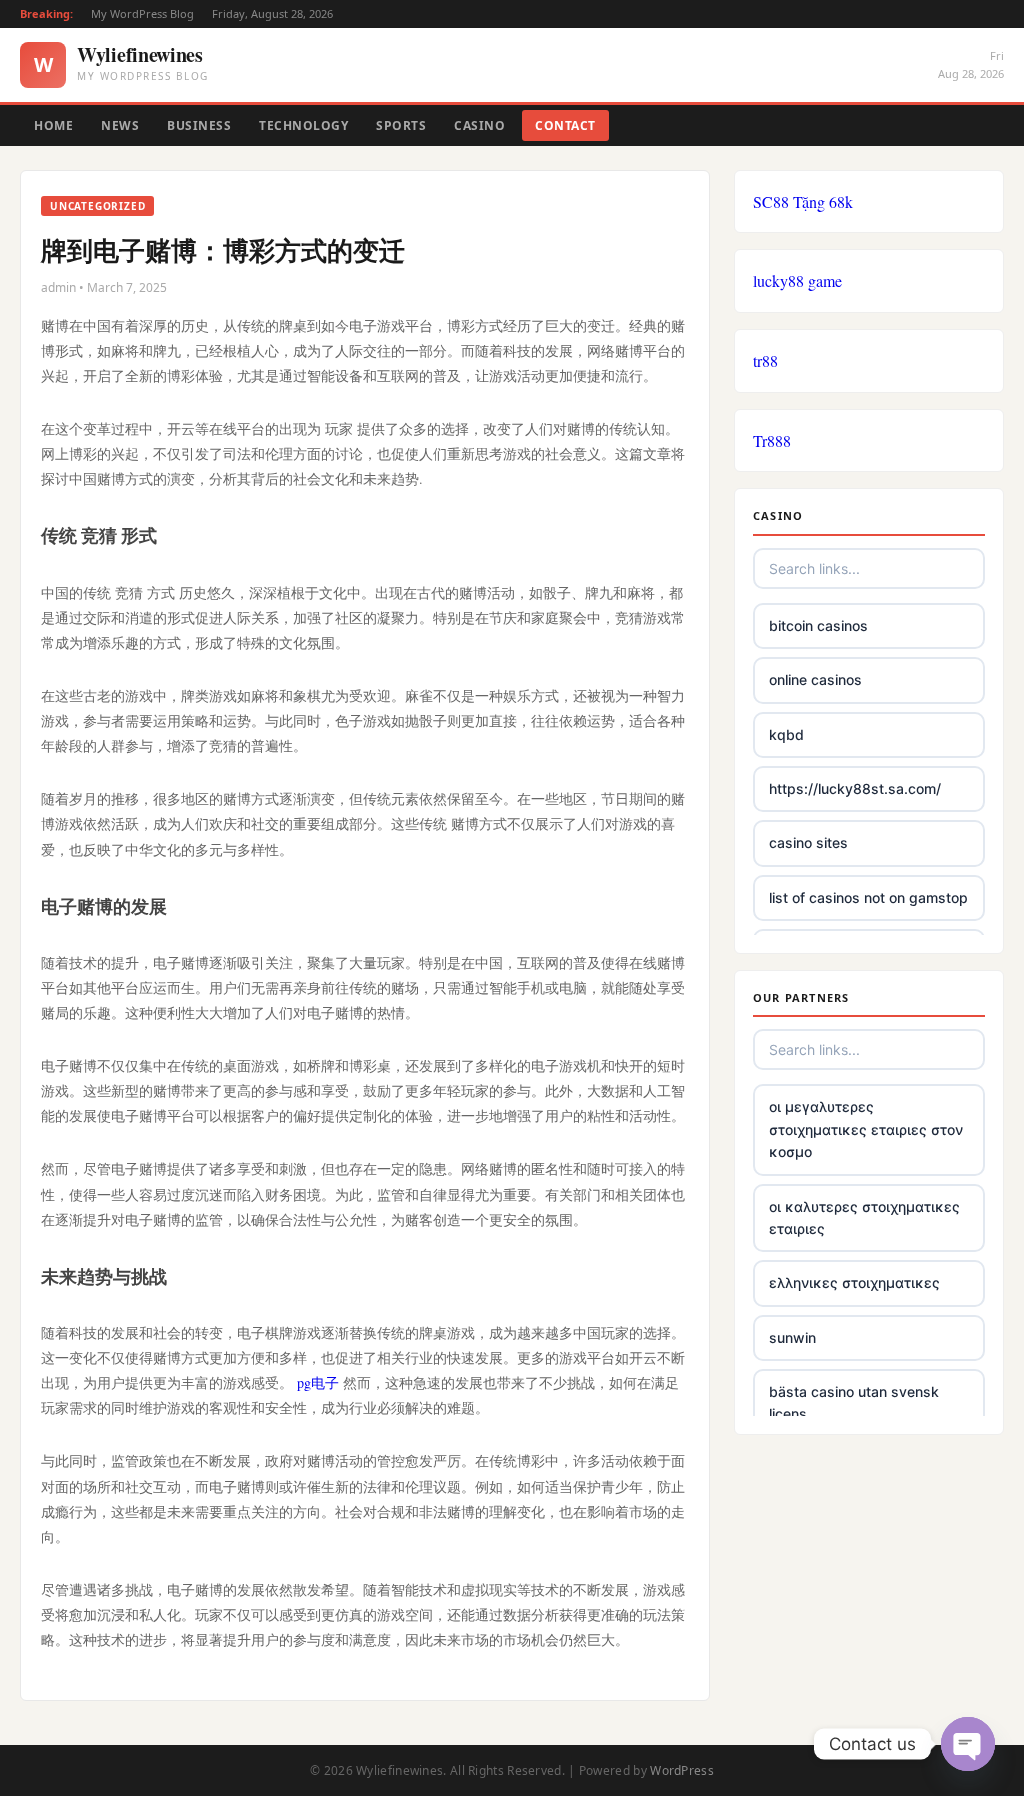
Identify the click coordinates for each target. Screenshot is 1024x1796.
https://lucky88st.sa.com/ (855, 788)
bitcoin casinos (818, 625)
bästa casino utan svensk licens (854, 1402)
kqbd (786, 734)
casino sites (808, 842)
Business (199, 125)
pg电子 (318, 1382)
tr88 (765, 360)
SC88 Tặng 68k (803, 201)
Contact (565, 125)
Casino (479, 125)
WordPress (682, 1770)
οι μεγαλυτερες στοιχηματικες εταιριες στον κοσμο (866, 1129)
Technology (303, 125)
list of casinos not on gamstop (868, 897)
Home (53, 125)
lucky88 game (797, 280)
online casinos (815, 679)
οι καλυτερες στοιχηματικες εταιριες (864, 1217)
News (120, 125)
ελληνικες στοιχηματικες (854, 1282)
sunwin (792, 1337)
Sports (401, 125)
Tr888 (772, 440)
